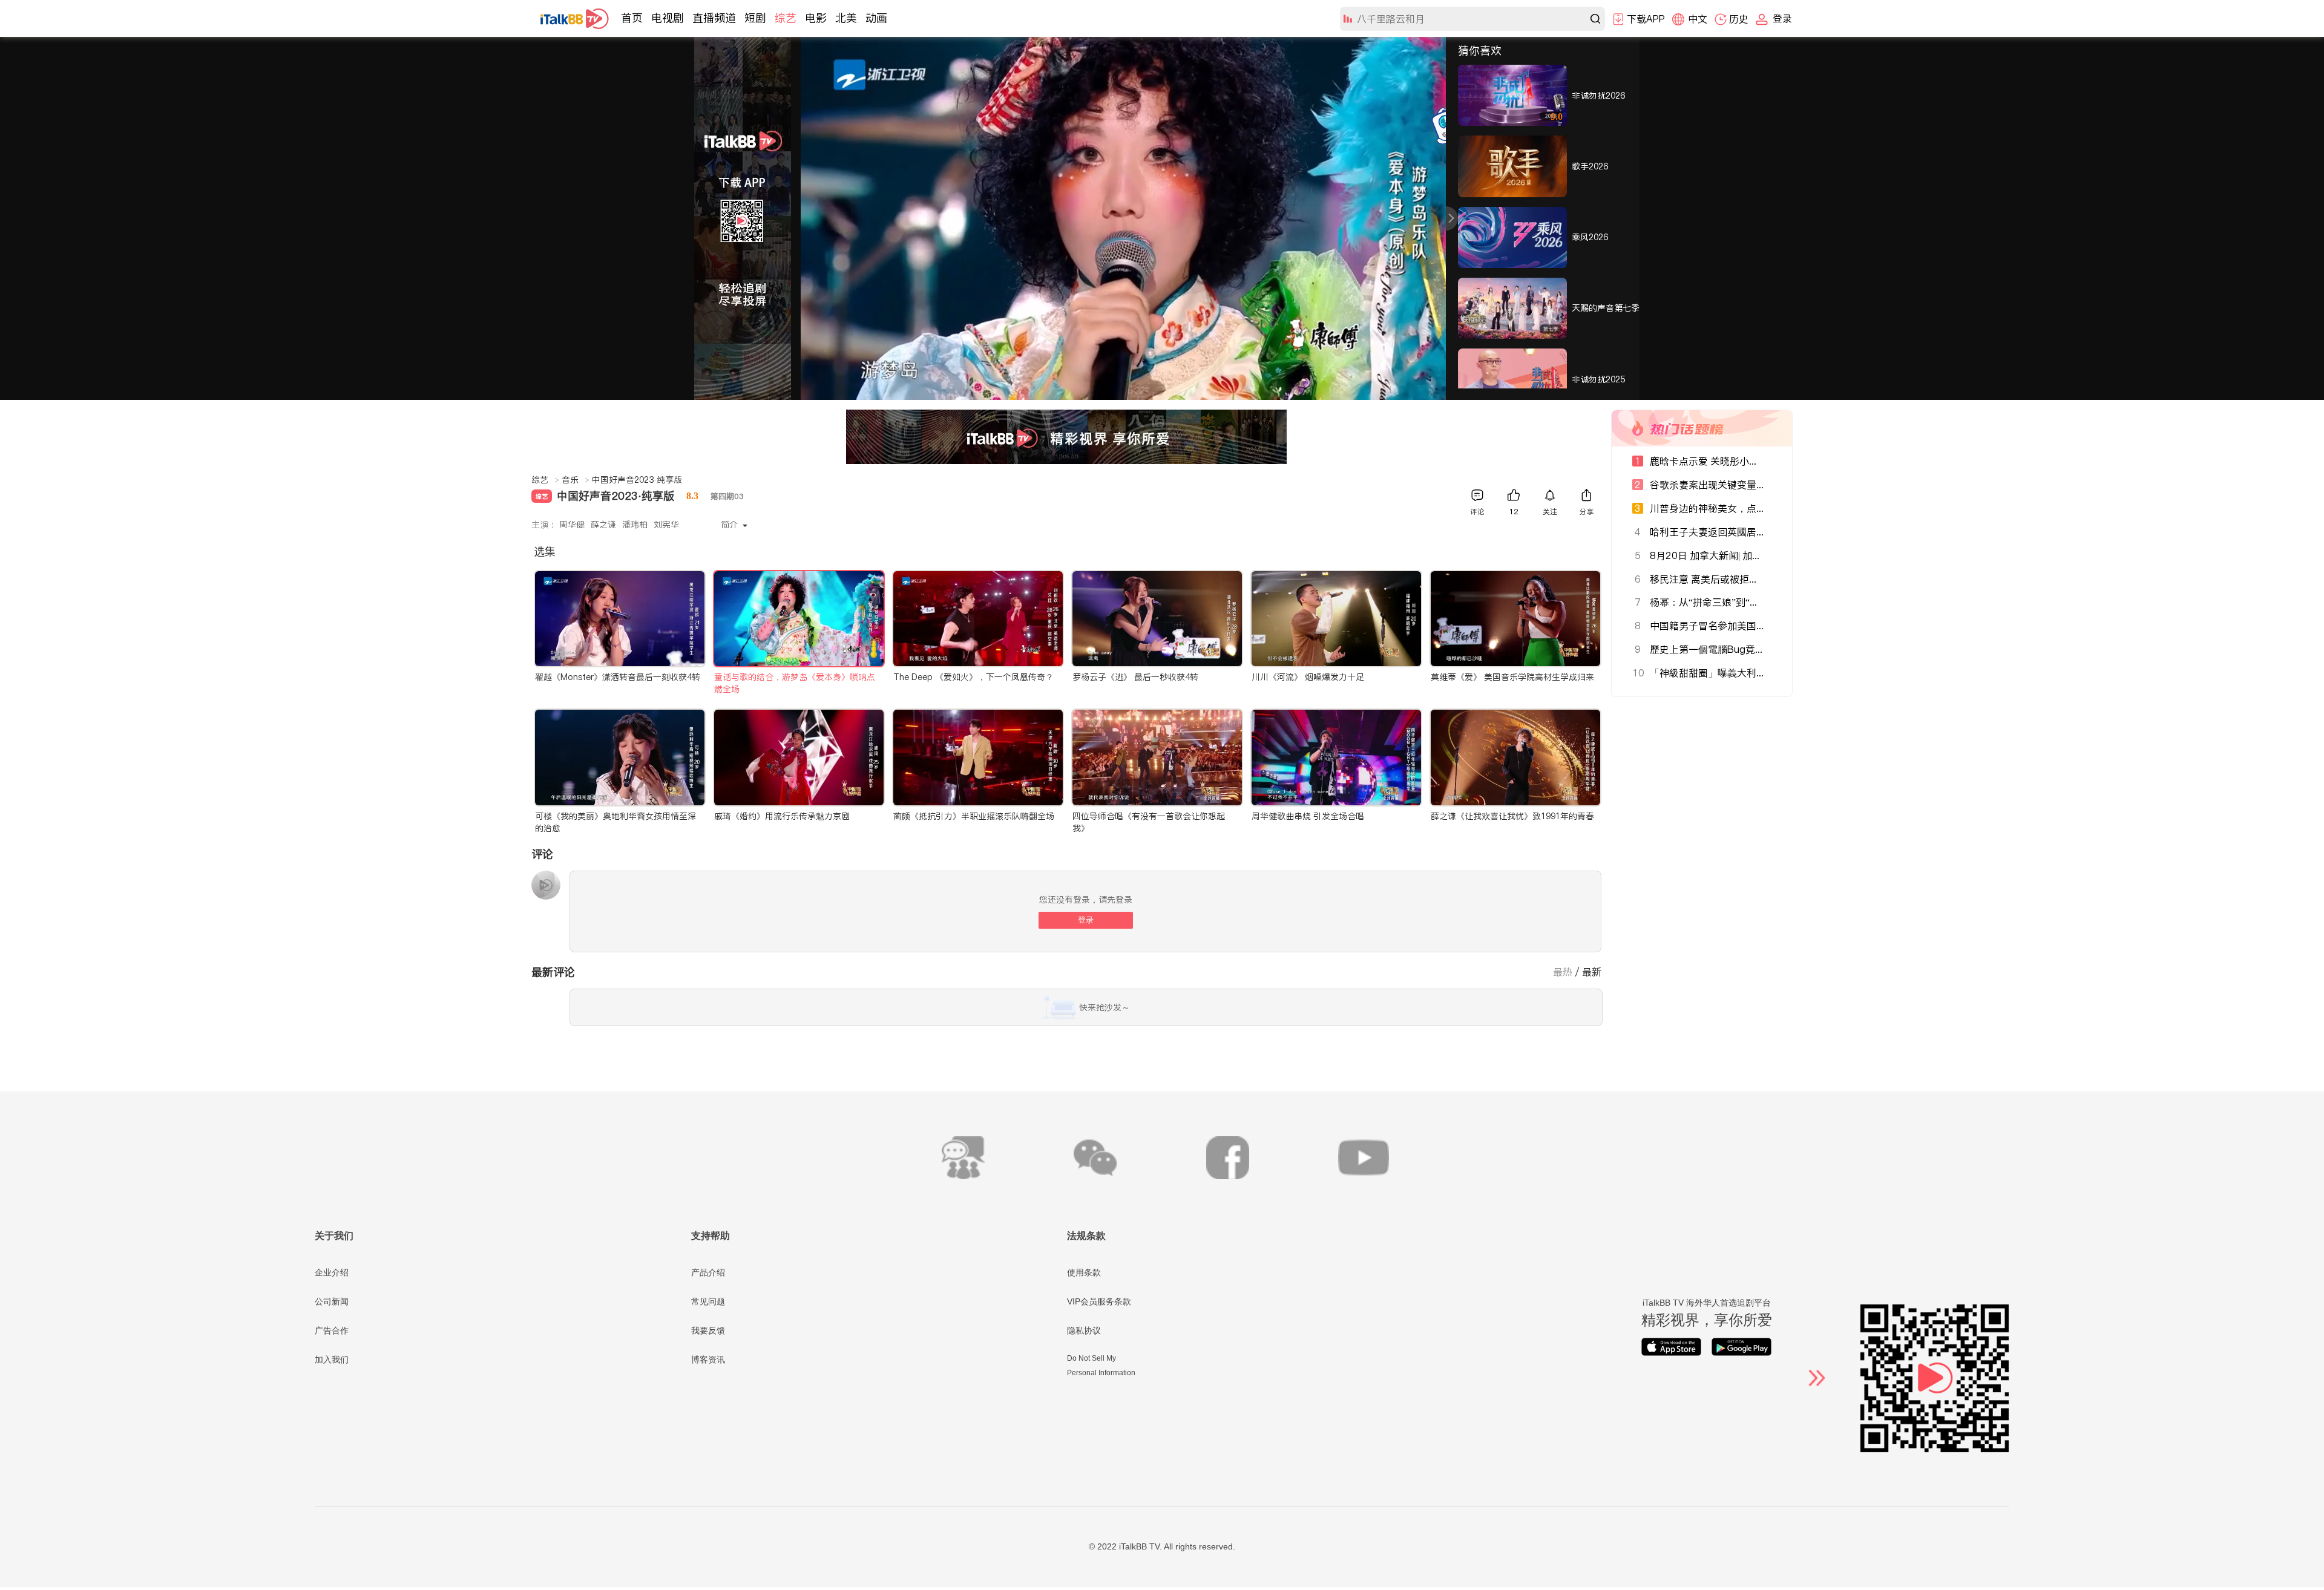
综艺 (786, 18)
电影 (816, 18)
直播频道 (714, 18)
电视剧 (668, 18)
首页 (632, 18)
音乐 (576, 480)
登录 (1086, 920)
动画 (876, 18)
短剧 (755, 18)
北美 (846, 18)
